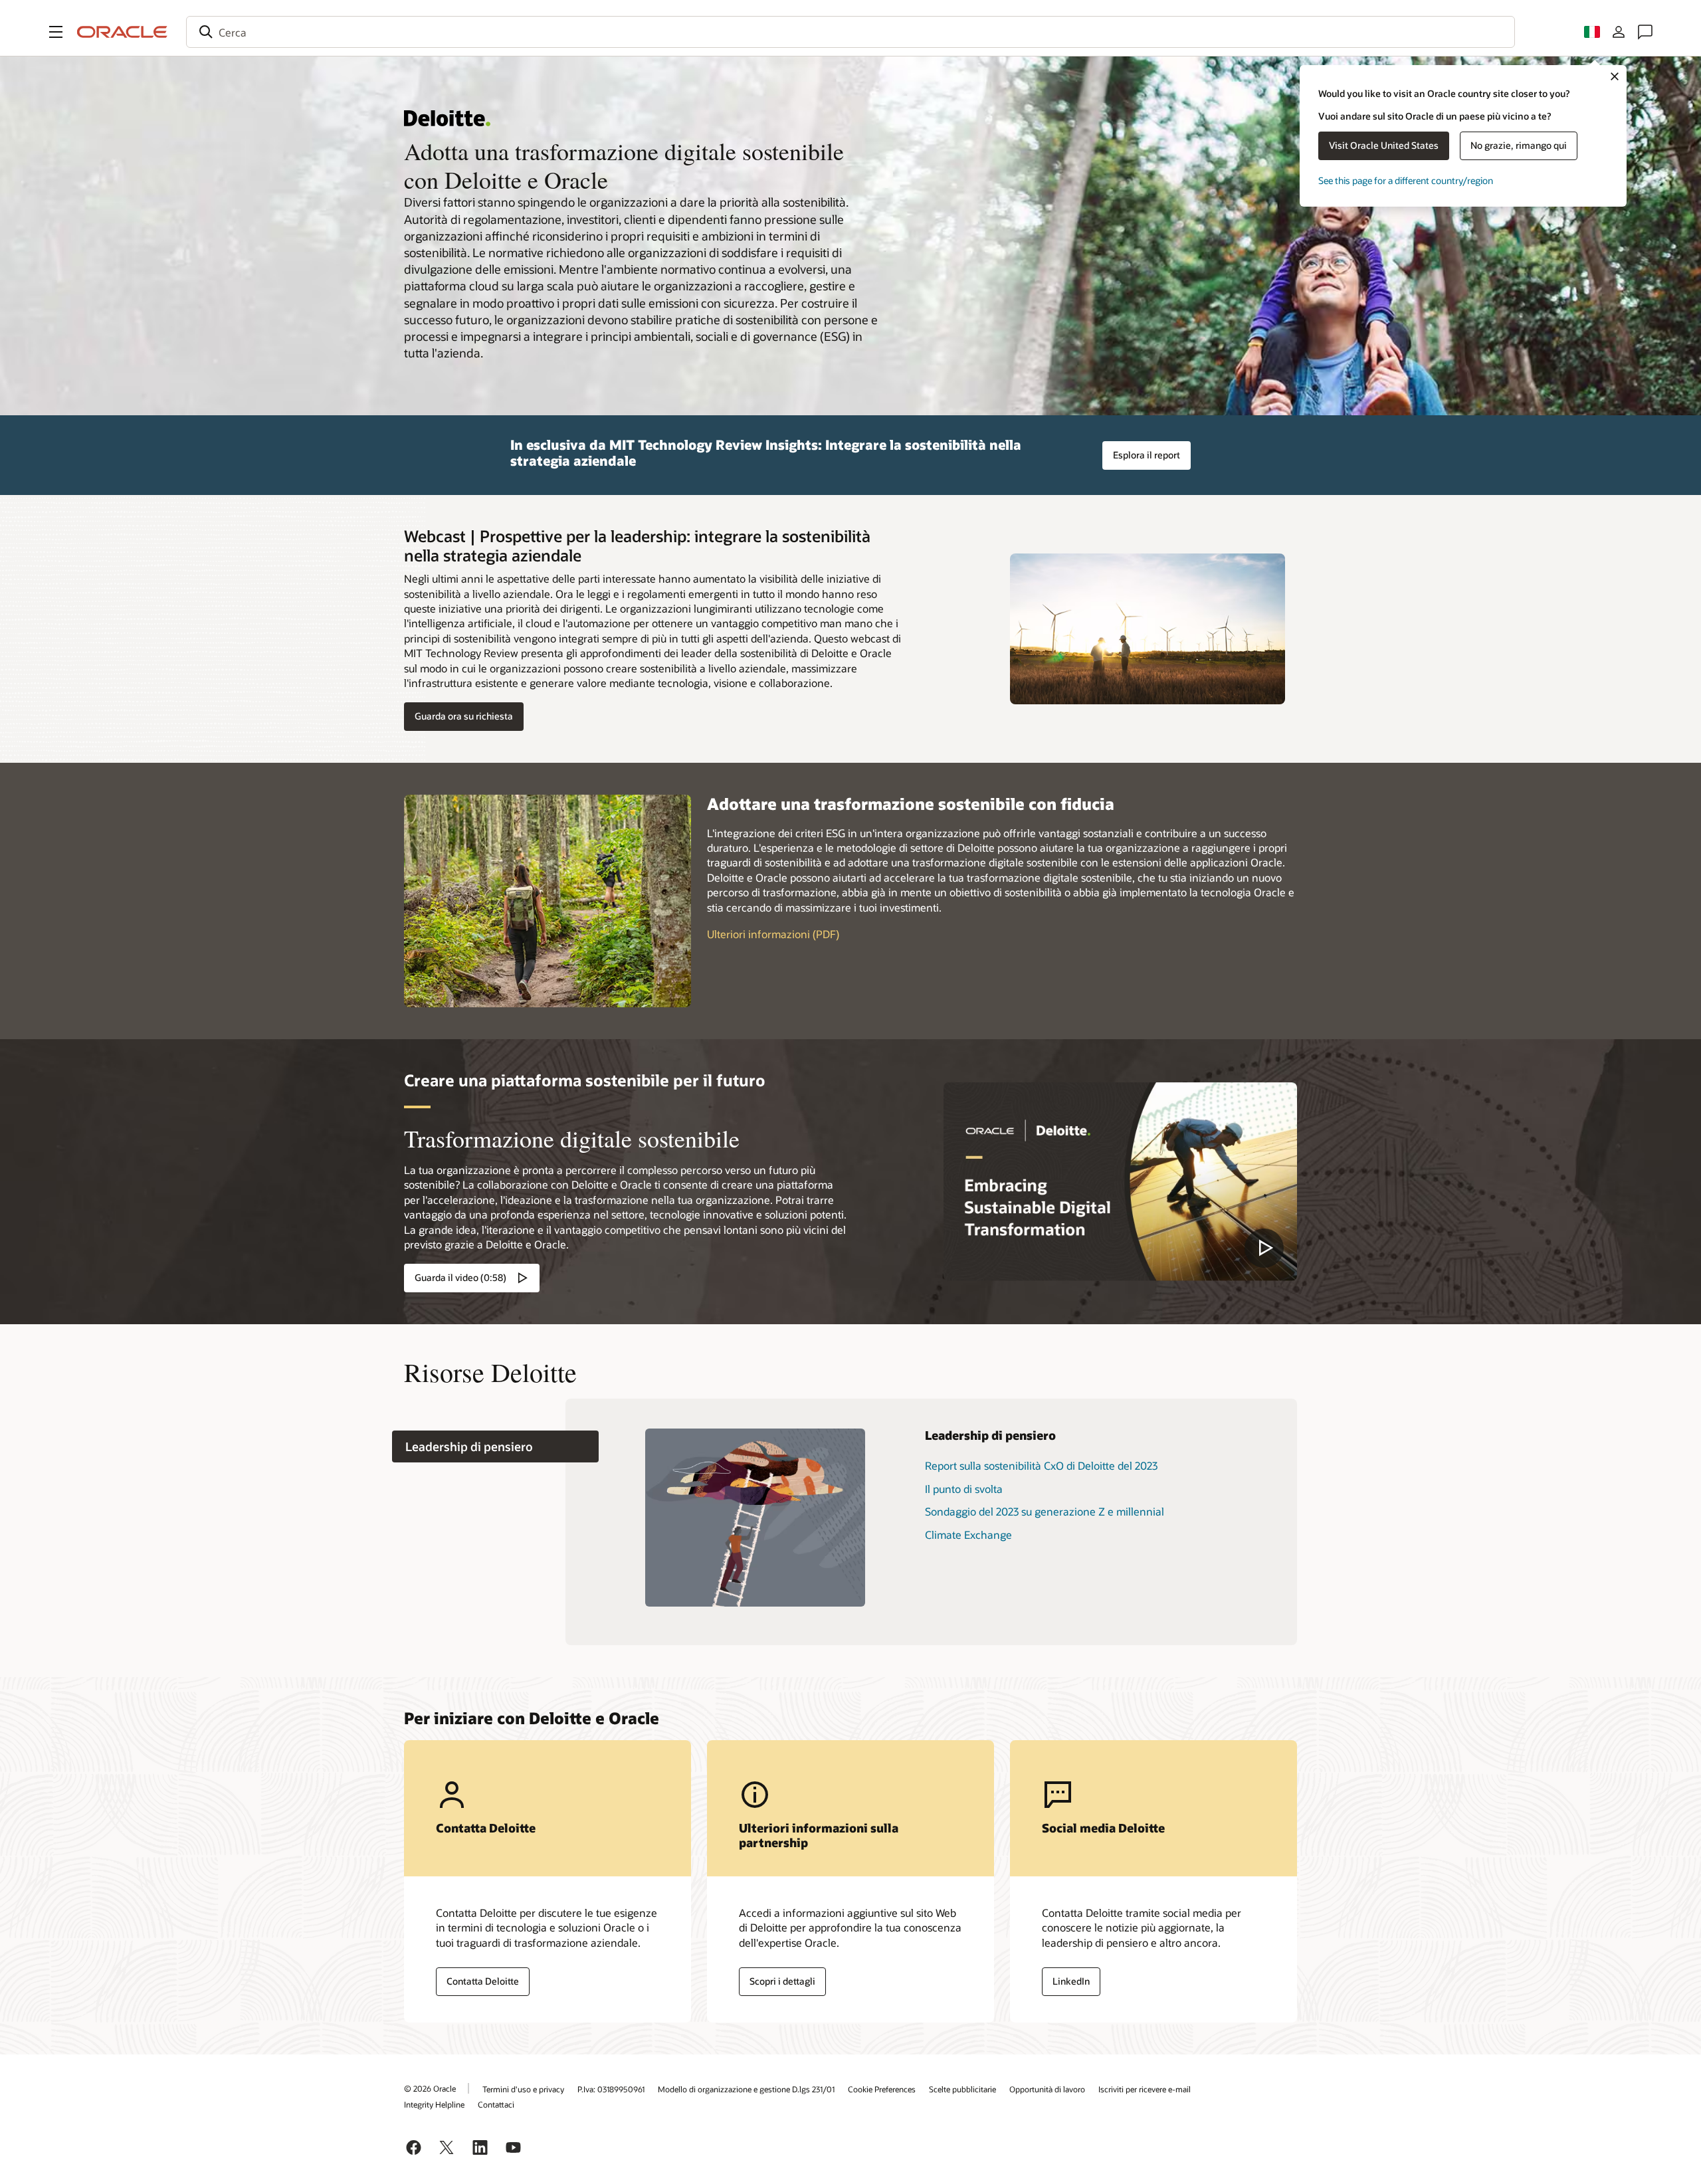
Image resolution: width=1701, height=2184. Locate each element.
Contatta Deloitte (483, 1981)
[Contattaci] (1645, 32)
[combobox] (850, 32)
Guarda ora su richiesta (464, 716)
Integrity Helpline (434, 2104)
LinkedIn (1071, 1981)
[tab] (495, 1447)
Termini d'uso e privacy (523, 2089)
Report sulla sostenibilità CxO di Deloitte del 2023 (1041, 1465)
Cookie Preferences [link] (882, 2089)
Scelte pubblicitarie (962, 2089)
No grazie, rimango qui (1519, 145)
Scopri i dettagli (782, 1981)
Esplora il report (1147, 455)
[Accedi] (1619, 32)
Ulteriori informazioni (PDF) (773, 934)
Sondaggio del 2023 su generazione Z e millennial (1045, 1511)
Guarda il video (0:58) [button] (460, 1277)
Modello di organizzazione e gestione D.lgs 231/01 (746, 2089)
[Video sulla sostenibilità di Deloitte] (1120, 1182)
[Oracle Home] (122, 32)
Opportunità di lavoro (1047, 2089)
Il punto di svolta (964, 1489)
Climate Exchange (968, 1535)
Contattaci (496, 2104)
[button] (56, 32)
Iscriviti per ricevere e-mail (1145, 2089)
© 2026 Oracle (430, 2088)
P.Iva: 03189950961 (611, 2089)
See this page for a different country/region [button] (1406, 180)
